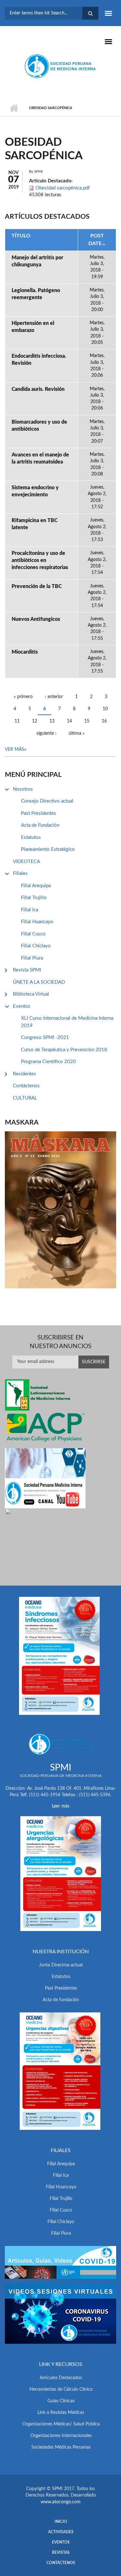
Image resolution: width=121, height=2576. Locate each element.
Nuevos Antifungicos (36, 619)
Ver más (15, 750)
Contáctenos (26, 1086)
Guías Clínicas (61, 2401)
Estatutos (31, 837)
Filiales (20, 874)
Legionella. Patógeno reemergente (36, 294)
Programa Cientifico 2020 (48, 1062)
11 (17, 721)
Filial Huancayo (37, 922)
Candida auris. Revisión (38, 389)
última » (77, 733)
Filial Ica (30, 910)
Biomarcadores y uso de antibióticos (39, 426)
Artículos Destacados (61, 2378)
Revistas (61, 2553)
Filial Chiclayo (36, 946)
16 (104, 721)
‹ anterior (54, 697)
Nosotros (23, 789)
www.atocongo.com (61, 2502)
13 (52, 721)
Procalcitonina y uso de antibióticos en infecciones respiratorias (40, 560)
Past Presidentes (39, 813)
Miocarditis (25, 652)
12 (35, 721)
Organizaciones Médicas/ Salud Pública (61, 2424)
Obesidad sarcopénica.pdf (63, 188)
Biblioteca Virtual (31, 994)
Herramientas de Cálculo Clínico (61, 2389)
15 (87, 721)
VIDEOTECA (26, 862)
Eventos (22, 1006)
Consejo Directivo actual (47, 801)
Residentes (25, 1074)
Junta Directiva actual (61, 1965)
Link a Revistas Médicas (61, 2413)
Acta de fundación (61, 2000)
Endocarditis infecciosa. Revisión (39, 360)
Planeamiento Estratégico (48, 849)
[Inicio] (60, 66)
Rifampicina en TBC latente (35, 524)
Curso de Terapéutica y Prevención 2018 (64, 1050)
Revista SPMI (27, 970)
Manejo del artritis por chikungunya (37, 261)
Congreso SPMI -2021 (45, 1038)
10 (105, 709)
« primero (23, 697)
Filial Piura (32, 958)
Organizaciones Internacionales (61, 2436)
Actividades (61, 2532)
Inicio (14, 108)
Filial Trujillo (34, 898)
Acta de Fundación (40, 825)
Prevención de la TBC (37, 586)
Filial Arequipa (36, 886)
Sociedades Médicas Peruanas (61, 2447)
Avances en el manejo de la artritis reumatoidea (40, 458)
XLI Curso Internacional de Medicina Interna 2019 (67, 1022)
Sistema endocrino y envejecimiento (35, 491)
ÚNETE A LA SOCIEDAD (39, 982)
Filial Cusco (33, 934)
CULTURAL (25, 1098)
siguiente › (46, 733)
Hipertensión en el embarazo (33, 327)
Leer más (61, 1806)
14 (69, 721)
